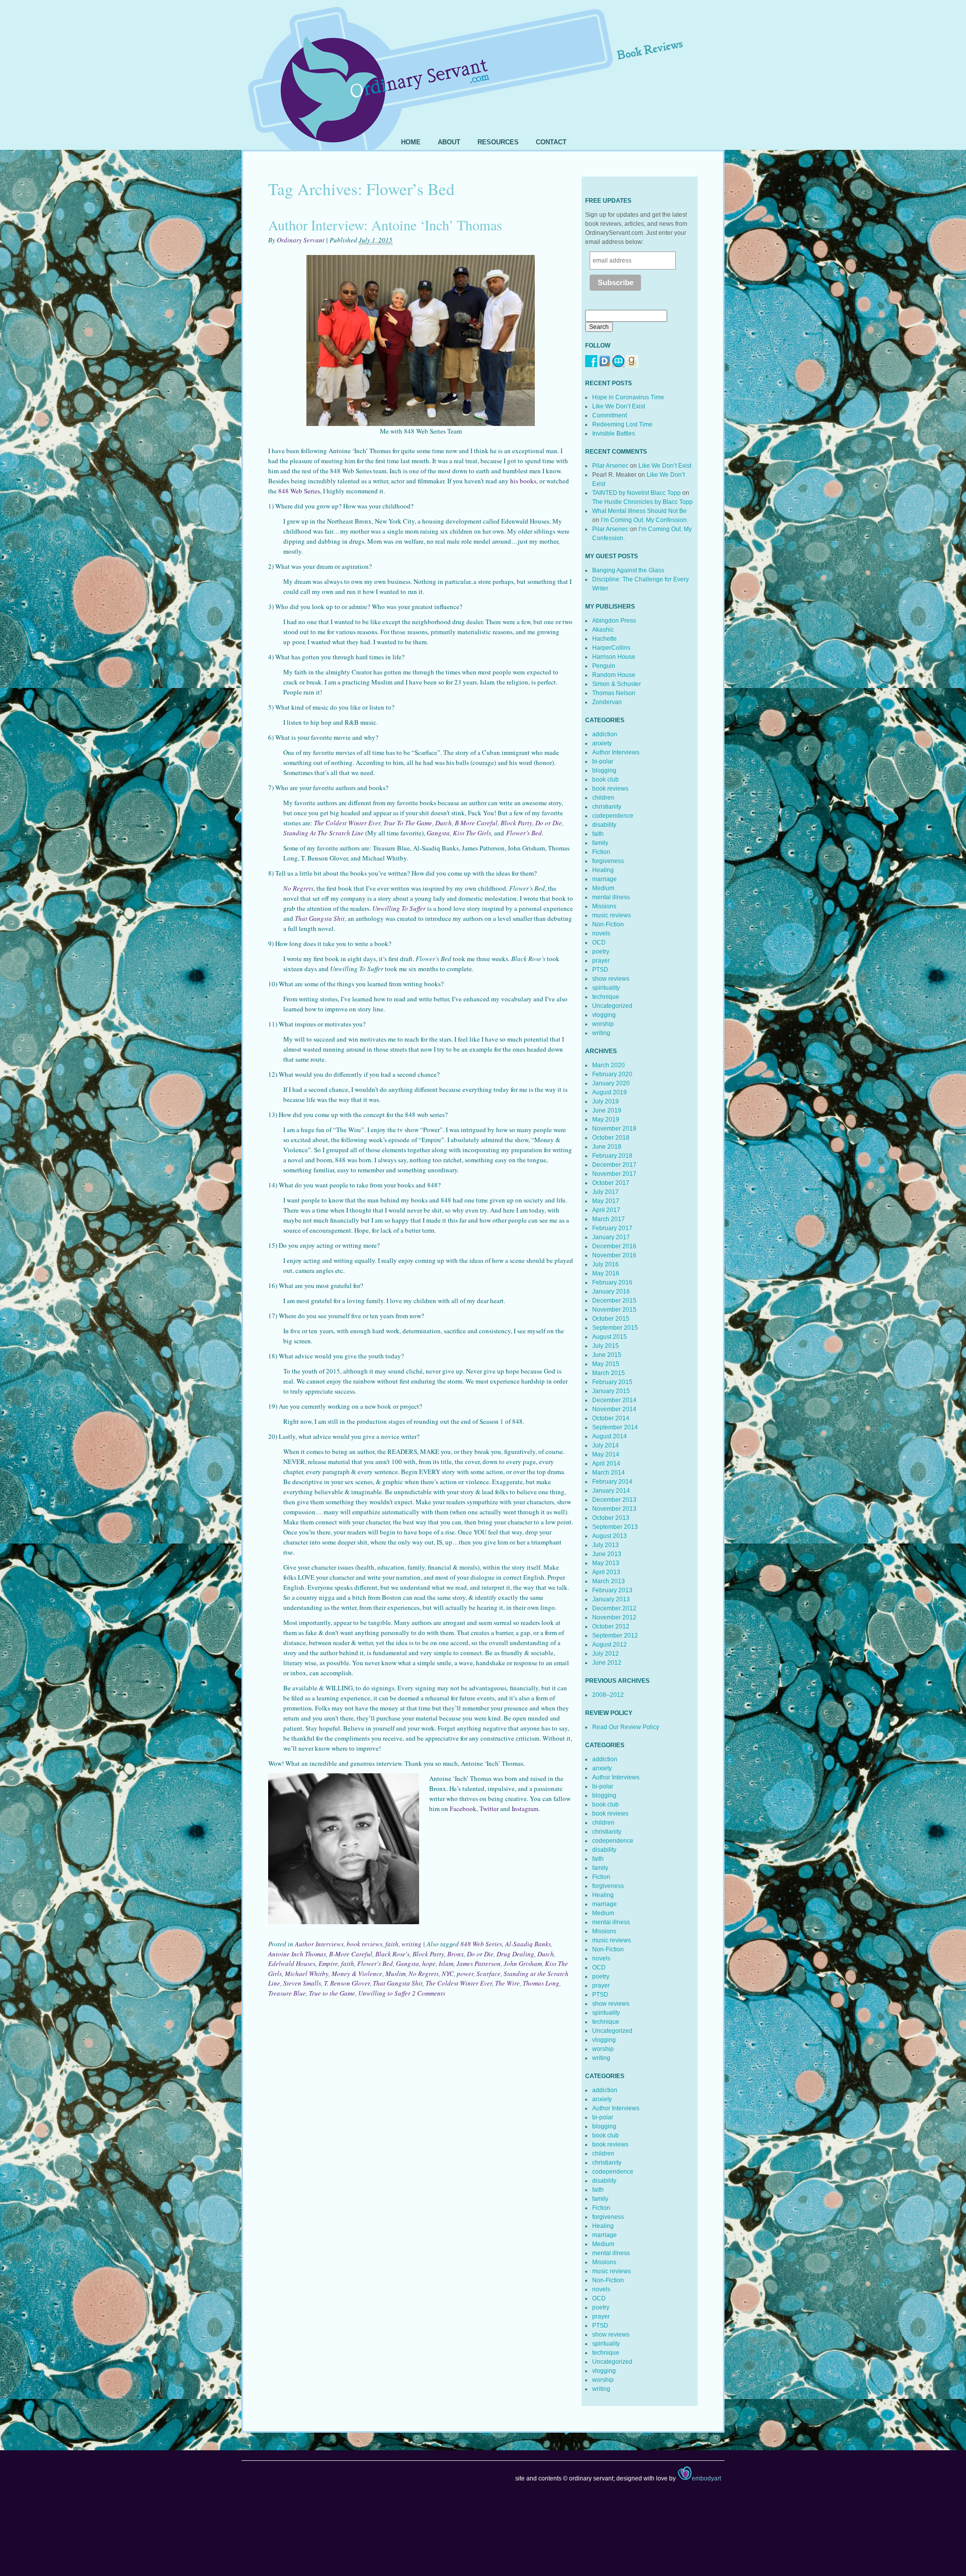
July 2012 (606, 1654)
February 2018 (612, 1156)
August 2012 (610, 1645)
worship (603, 1024)
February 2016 (612, 1282)
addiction (605, 734)
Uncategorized (612, 1006)
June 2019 (607, 1110)
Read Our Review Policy (626, 1727)
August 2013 (610, 1536)
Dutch (444, 823)
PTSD (600, 970)
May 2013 (606, 1563)
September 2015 (615, 1328)
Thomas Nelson (614, 693)
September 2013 (615, 1527)
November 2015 (614, 1310)
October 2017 (611, 1183)
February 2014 (612, 1482)
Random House (614, 675)
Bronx (456, 1954)
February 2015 (612, 1382)
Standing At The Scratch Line (324, 833)
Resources (498, 142)
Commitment (610, 415)
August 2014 (610, 1436)
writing (412, 1944)
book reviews (365, 1944)
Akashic (603, 630)
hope (429, 1963)
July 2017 (606, 1192)
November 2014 (614, 1409)
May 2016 (606, 1273)
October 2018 (611, 1138)
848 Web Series (299, 491)
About (449, 142)
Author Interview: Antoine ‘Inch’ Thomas (385, 225)
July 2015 (606, 1346)
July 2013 (606, 1545)
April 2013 (606, 1572)
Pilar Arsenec (610, 466)
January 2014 (611, 1491)
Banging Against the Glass (628, 570)
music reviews (612, 915)
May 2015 (606, 1364)
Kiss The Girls (472, 833)
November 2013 (614, 1509)
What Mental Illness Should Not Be (639, 511)
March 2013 (609, 1581)
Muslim (395, 1973)
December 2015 (614, 1301)
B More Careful (476, 823)
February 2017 (612, 1228)
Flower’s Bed (524, 833)
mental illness (611, 897)
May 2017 (606, 1201)
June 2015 (607, 1355)
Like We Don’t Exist (619, 406)
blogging (604, 770)
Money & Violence (357, 1973)
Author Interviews (319, 1944)
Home (411, 142)
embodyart (706, 2478)
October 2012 (611, 1626)
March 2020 (609, 1065)
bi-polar (603, 761)
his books (523, 481)
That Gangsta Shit (320, 918)
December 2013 (614, 1500)
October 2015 (611, 1319)
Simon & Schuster (617, 684)
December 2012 (614, 1608)
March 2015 (609, 1373)
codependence (613, 816)
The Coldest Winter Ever (347, 823)
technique (606, 997)
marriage (605, 879)
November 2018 (614, 1129)
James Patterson (478, 1963)
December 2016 (614, 1246)
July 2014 (606, 1445)
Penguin (604, 666)
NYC (448, 1973)
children (603, 798)
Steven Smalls (302, 1983)
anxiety (602, 743)
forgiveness (608, 861)
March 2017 (609, 1219)
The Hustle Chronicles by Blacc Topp (642, 502)
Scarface (489, 1973)
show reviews (611, 979)
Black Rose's (392, 1954)
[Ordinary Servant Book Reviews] (483, 64)
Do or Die (549, 823)
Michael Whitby (307, 1973)
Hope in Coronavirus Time (628, 397)
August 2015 (610, 1337)
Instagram (525, 1809)
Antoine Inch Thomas (297, 1954)
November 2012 (614, 1617)
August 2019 (610, 1092)
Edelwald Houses (292, 1963)
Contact (551, 142)
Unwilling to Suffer (384, 1993)
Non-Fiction (608, 924)
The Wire (507, 1983)
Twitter (489, 1809)
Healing (603, 870)
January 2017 (611, 1237)
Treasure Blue (287, 1993)
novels (601, 933)
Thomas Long (541, 1983)
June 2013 (607, 1554)
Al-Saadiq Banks (528, 1944)
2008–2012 (608, 1695)
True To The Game (408, 823)
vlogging (604, 1015)
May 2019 (606, 1120)
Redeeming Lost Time (622, 424)
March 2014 (609, 1473)
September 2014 (615, 1427)
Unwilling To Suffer (399, 908)
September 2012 (615, 1636)
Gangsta (438, 833)
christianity (607, 807)
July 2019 (606, 1101)
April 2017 (606, 1210)
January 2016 (611, 1292)
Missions (604, 906)
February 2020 (612, 1074)
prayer (601, 961)
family (600, 843)
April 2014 (606, 1464)
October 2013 (611, 1518)
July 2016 (606, 1264)
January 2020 (611, 1083)
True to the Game (332, 1993)
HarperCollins (611, 648)
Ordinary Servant (301, 240)
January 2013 (611, 1599)
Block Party (516, 823)
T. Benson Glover (347, 1983)
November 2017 (614, 1174)
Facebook (463, 1809)
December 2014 (614, 1400)
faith (392, 1944)
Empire (328, 1963)
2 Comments (429, 1993)
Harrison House (614, 657)
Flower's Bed (375, 1963)
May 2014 (606, 1454)
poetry (601, 952)
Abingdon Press (614, 621)
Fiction (601, 852)
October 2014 (611, 1418)
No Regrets (424, 1973)
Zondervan (607, 702)
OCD (599, 942)
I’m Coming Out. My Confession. (645, 520)
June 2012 (607, 1663)
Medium (603, 888)
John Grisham (523, 1963)
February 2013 (612, 1590)
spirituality (606, 988)
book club (606, 780)
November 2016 (614, 1255)
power (465, 1973)
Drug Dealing (515, 1954)
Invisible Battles (614, 434)
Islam (446, 1963)
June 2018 (607, 1147)
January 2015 (611, 1391)
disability (604, 825)
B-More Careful (351, 1954)
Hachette (605, 639)
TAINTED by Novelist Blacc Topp (636, 493)
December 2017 (614, 1165)
